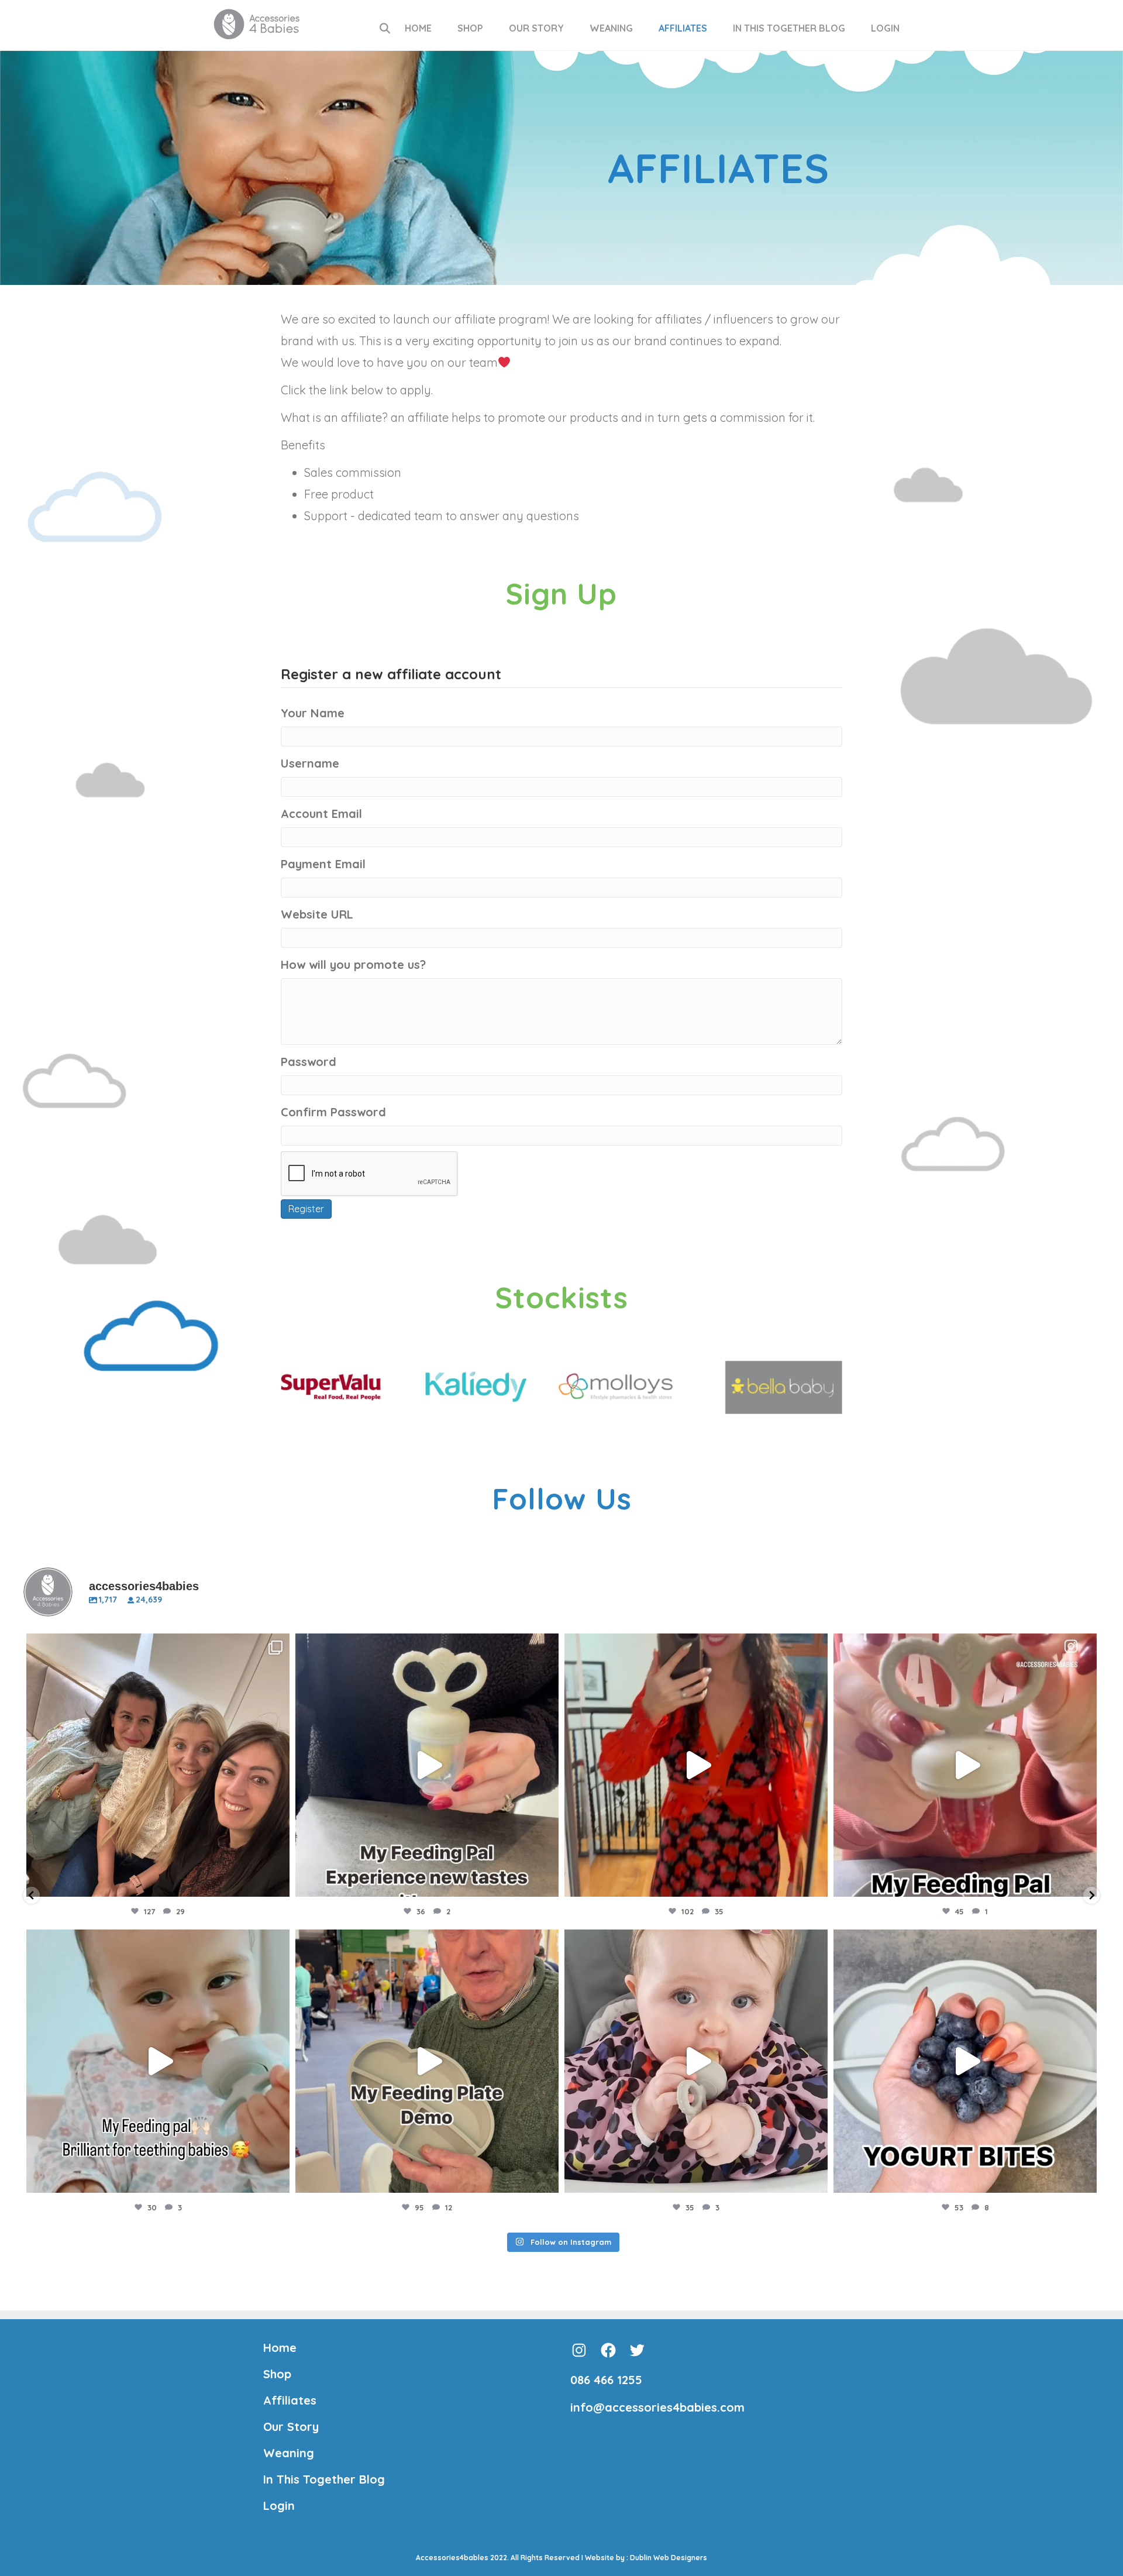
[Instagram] (278, 1882)
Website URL (317, 914)
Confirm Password (333, 1112)
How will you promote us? (353, 964)
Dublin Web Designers (669, 2558)
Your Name (313, 713)
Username (310, 763)
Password (309, 1062)
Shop (470, 28)
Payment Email (323, 864)
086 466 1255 (606, 2380)
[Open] (158, 1765)
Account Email (321, 814)
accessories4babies (156, 1645)
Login (885, 28)
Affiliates (683, 28)
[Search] (385, 28)
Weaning (611, 28)
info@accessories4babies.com (657, 2407)
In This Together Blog (789, 28)
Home (418, 28)
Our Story (536, 28)
